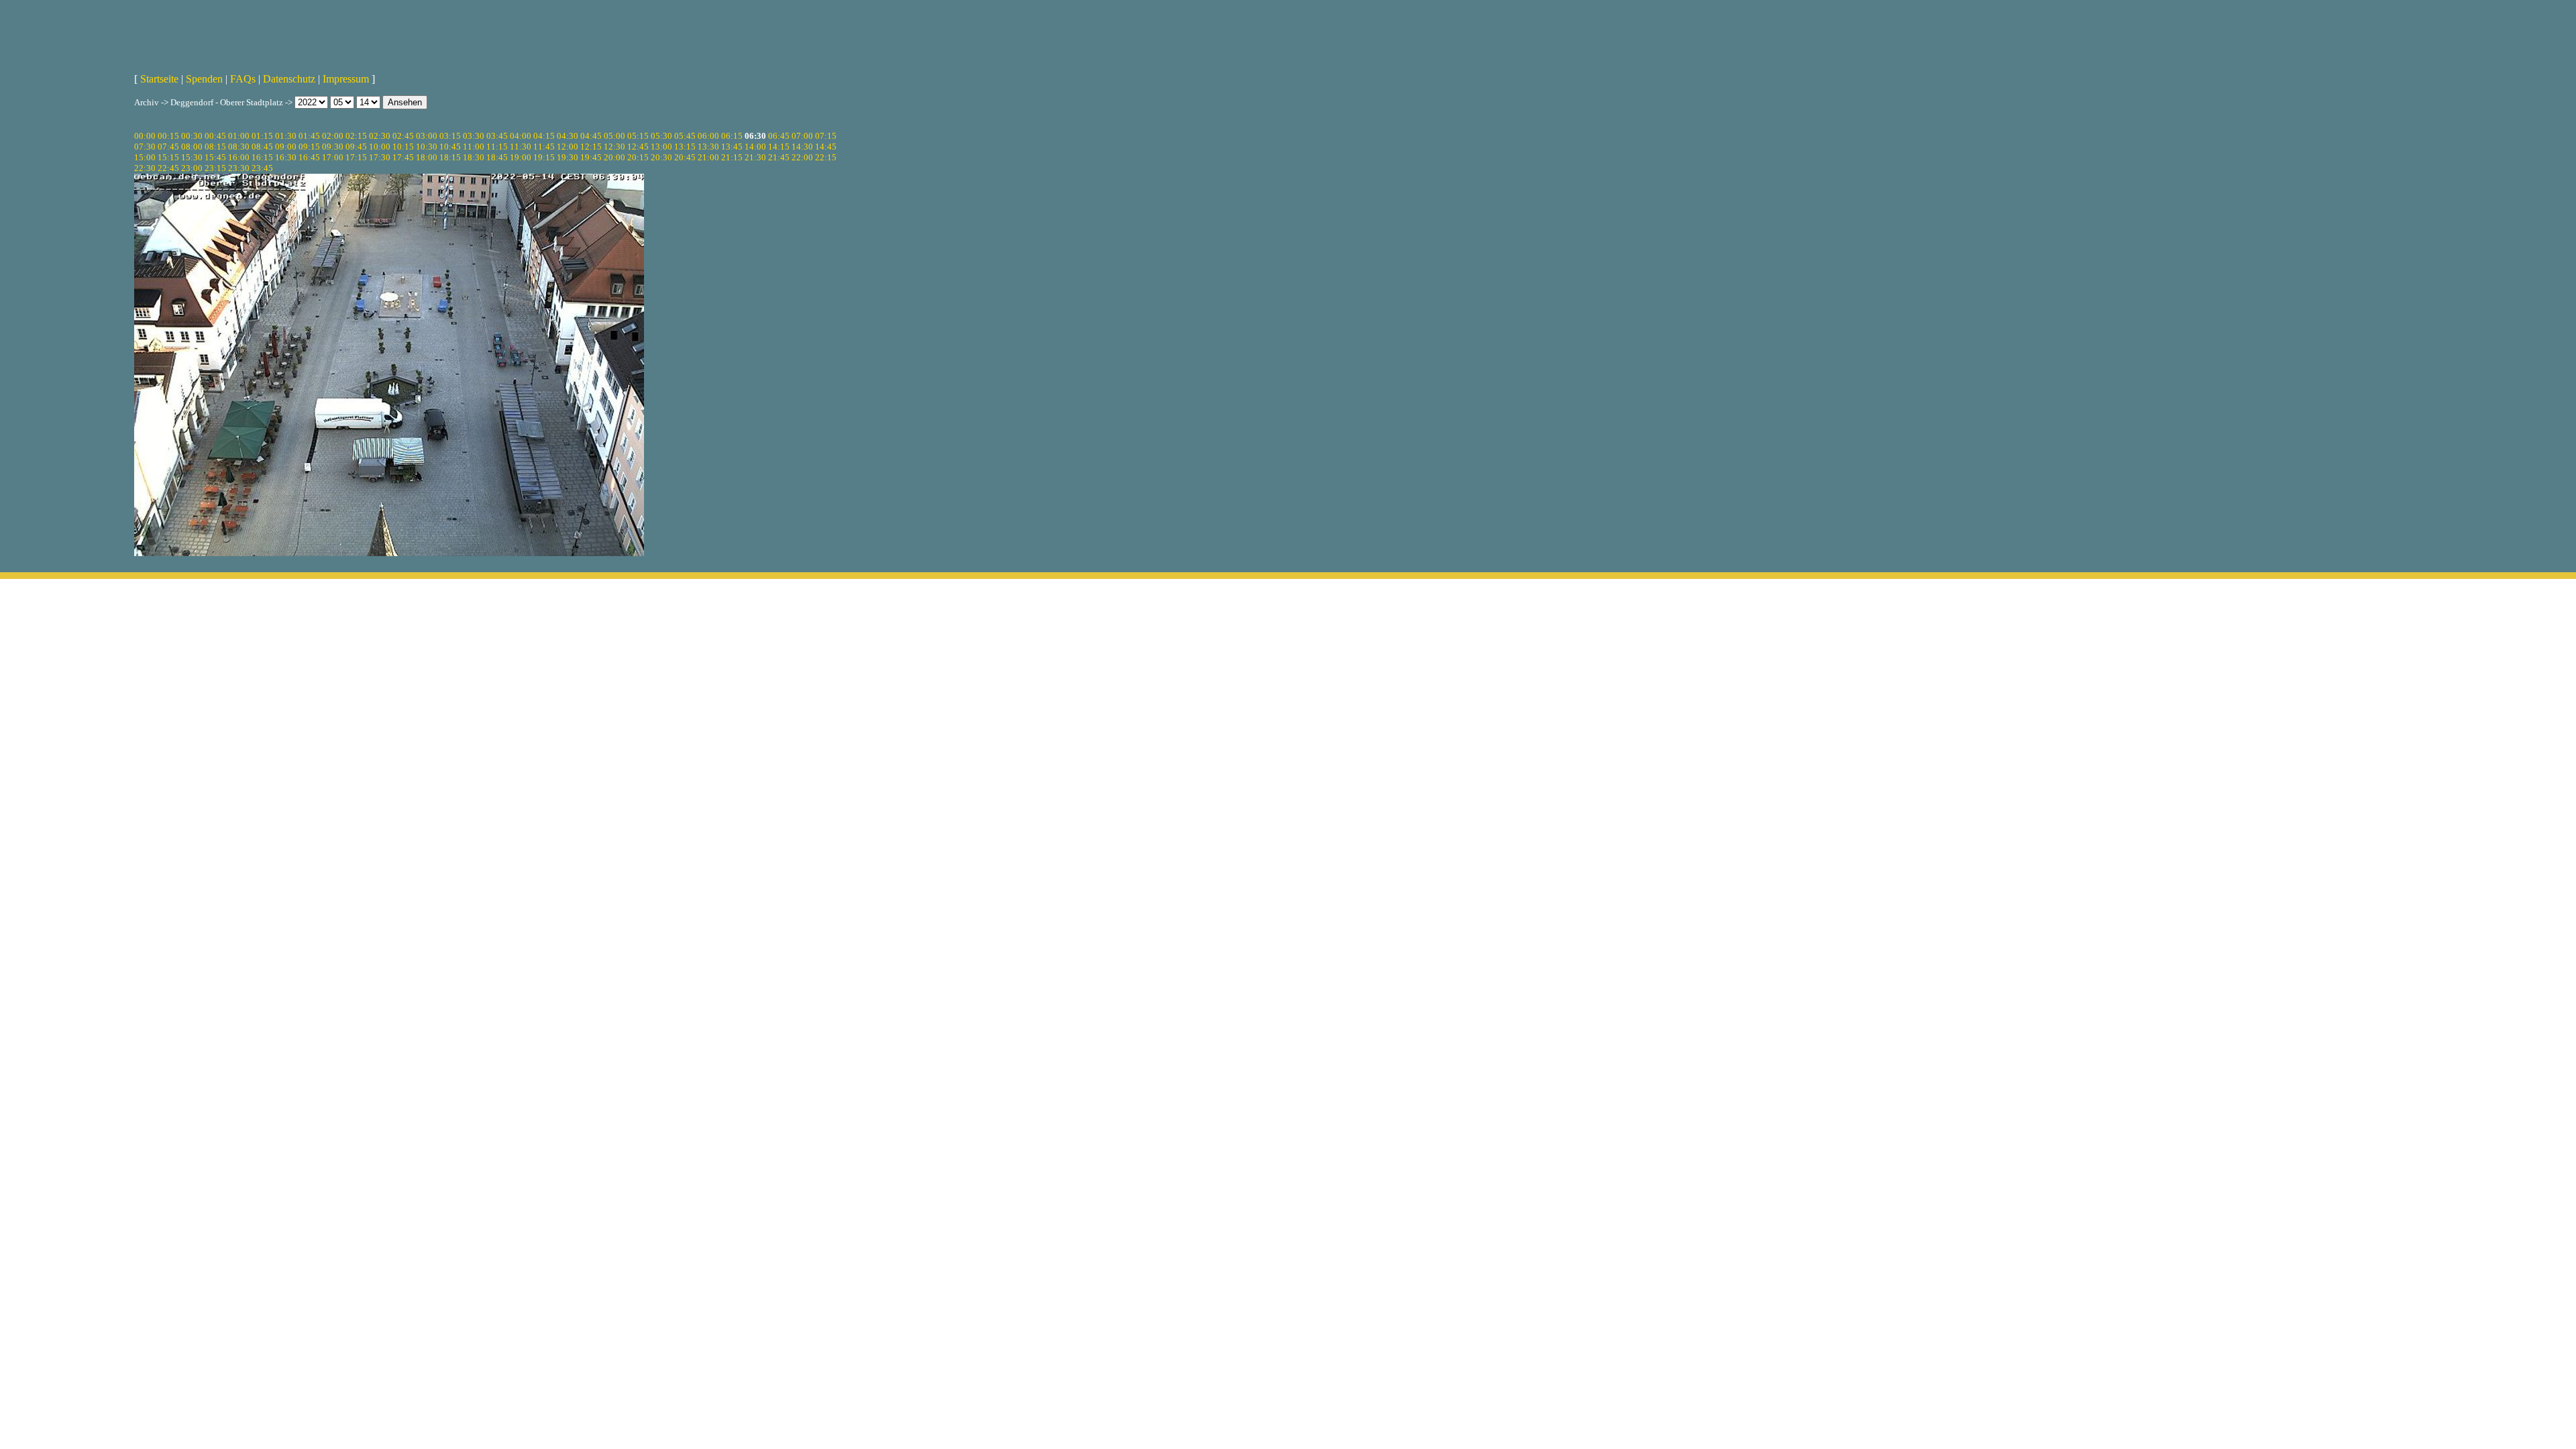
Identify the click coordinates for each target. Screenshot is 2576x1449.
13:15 (685, 147)
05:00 (614, 136)
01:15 (262, 136)
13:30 (708, 147)
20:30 (661, 157)
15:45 (215, 157)
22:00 (802, 157)
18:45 (497, 157)
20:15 (638, 157)
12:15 (591, 147)
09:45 (356, 147)
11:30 (521, 147)
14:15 (779, 147)
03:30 (474, 136)
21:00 (708, 157)
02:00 (333, 136)
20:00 (614, 157)
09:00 (286, 147)
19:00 (521, 157)
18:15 (450, 157)
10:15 (403, 147)
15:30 (192, 157)
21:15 (732, 157)
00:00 (145, 136)
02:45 (403, 136)
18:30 (474, 157)
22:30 (145, 168)
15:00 (145, 157)
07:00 (802, 136)
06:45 (779, 136)
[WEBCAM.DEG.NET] (1288, 32)
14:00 (755, 147)
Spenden (204, 79)
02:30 (380, 136)
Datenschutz (289, 79)
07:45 (168, 147)
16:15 (262, 157)
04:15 (544, 136)
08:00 (192, 147)
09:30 (333, 147)
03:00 (427, 136)
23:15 (215, 168)
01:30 (286, 136)
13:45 (732, 147)
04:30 (568, 136)
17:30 (380, 157)
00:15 (168, 136)
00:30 (192, 136)
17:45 (403, 157)
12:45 (638, 147)
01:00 (239, 136)
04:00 (521, 136)
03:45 (497, 136)
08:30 (239, 147)
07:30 (145, 147)
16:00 (239, 157)
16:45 (309, 157)
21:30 (755, 157)
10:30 (427, 147)
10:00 (380, 147)
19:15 (544, 157)
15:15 (168, 157)
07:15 (826, 136)
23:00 (192, 168)
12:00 (568, 147)
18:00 (427, 157)
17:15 (356, 157)
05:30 (661, 136)
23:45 (262, 168)
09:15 (309, 147)
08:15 (215, 147)
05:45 (685, 136)
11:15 (497, 147)
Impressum (346, 79)
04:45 (591, 136)
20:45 (685, 157)
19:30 (568, 157)
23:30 (239, 168)
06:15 (732, 136)
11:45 (544, 147)
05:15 (638, 136)
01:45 (309, 136)
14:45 (826, 147)
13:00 (661, 147)
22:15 (826, 157)
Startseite (159, 79)
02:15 (356, 136)
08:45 (262, 147)
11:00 (474, 147)
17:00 (333, 157)
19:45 (591, 157)
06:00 (708, 136)
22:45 (168, 168)
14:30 (802, 147)
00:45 (215, 136)
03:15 (450, 136)
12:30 (614, 147)
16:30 (286, 157)
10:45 (450, 147)
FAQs (243, 79)
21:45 (779, 157)
